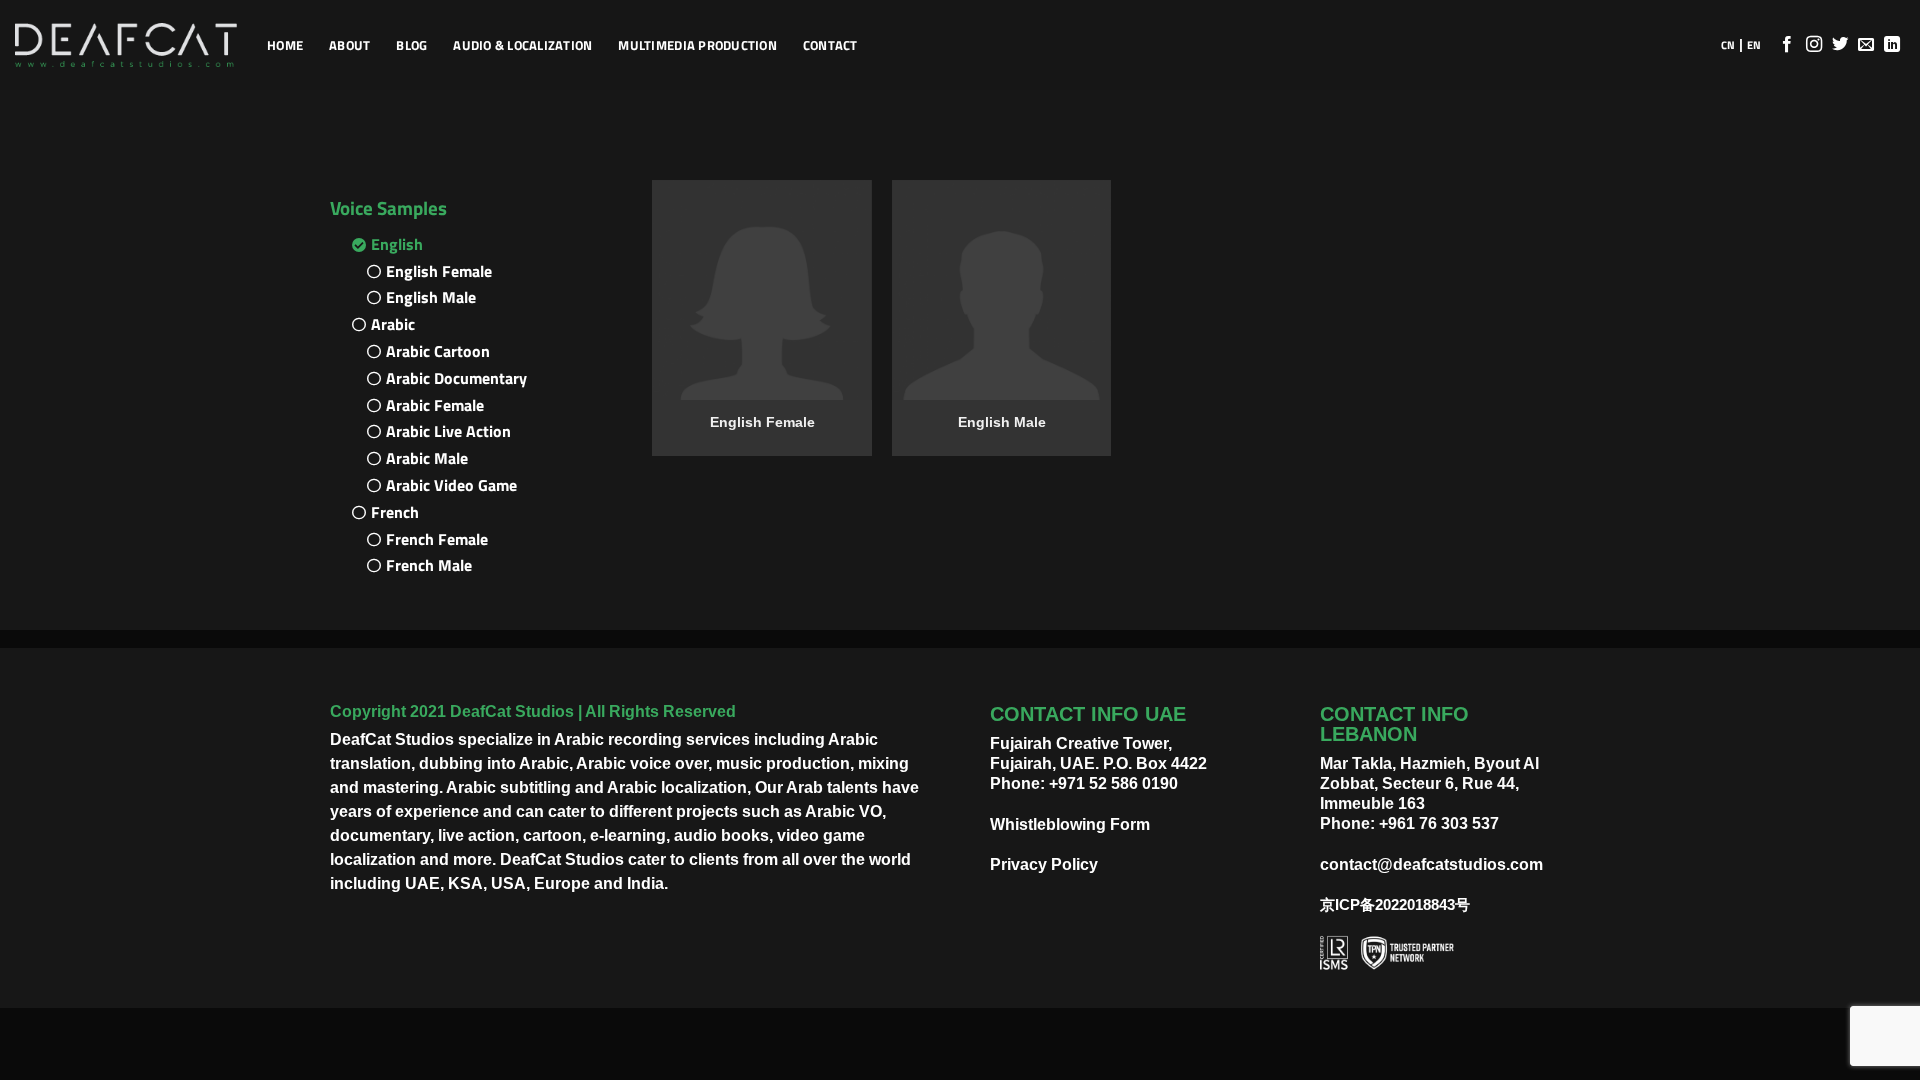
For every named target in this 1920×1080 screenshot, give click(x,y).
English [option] (397, 244)
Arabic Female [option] (435, 405)
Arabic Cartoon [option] (438, 351)
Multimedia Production (697, 45)
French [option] (395, 512)
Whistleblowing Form (1070, 824)
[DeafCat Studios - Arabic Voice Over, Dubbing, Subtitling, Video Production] (126, 45)
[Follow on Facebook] (1787, 45)
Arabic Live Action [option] (448, 431)
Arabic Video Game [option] (451, 485)
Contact (830, 45)
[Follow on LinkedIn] (1892, 45)
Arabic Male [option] (427, 458)
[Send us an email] (1866, 45)
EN (1754, 45)
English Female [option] (439, 271)
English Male (1002, 422)
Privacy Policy (1044, 864)
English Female (762, 422)
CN (1728, 45)
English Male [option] (431, 297)
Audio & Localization (522, 45)
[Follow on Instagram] (1814, 45)
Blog (411, 45)
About (349, 45)
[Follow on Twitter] (1840, 45)
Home (285, 45)
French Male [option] (429, 565)
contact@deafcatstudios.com (1431, 864)
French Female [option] (437, 539)
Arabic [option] (393, 324)
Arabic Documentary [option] (456, 378)
